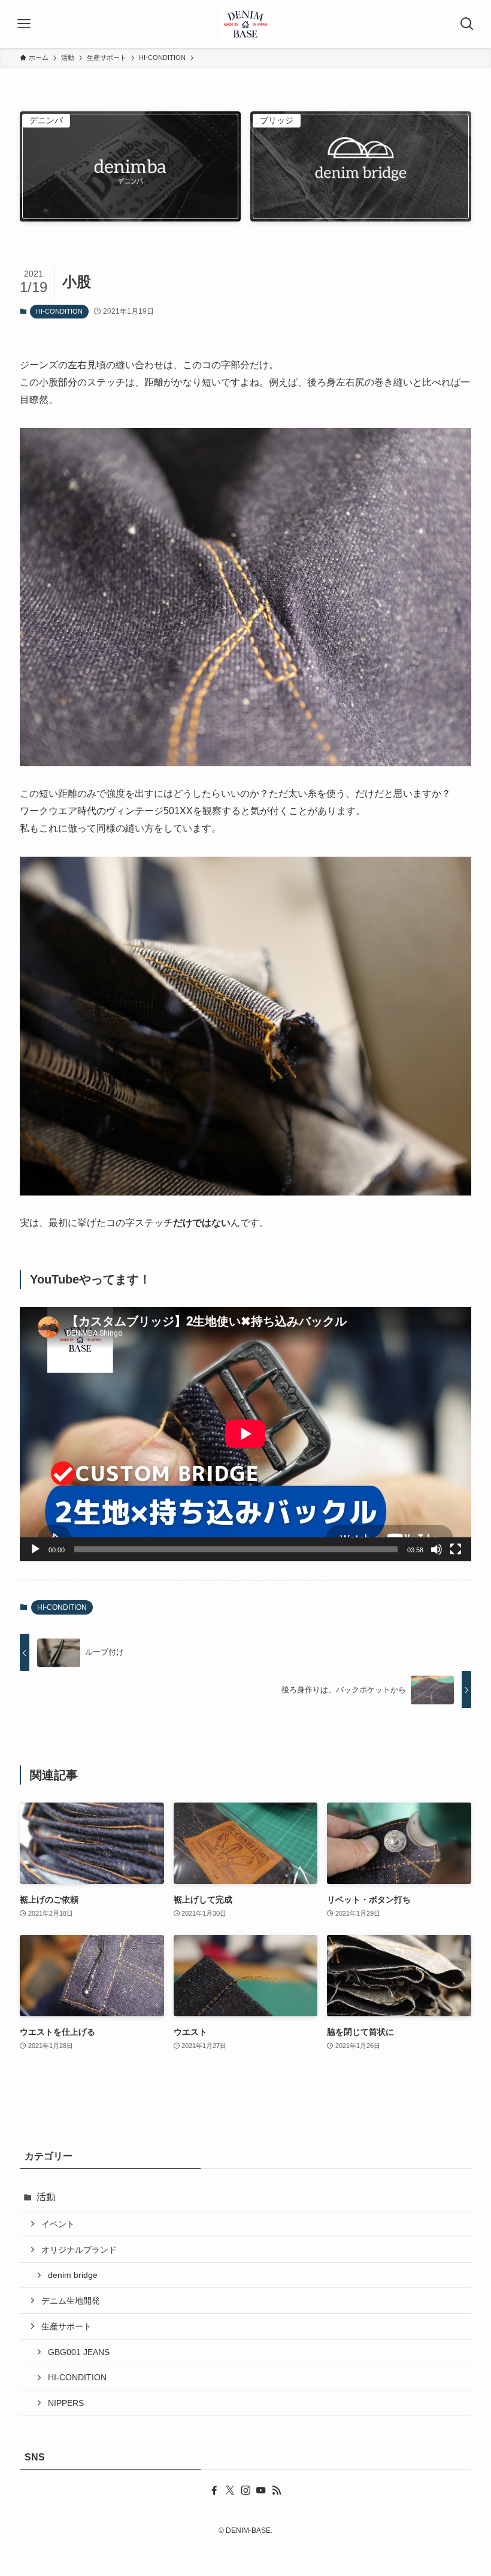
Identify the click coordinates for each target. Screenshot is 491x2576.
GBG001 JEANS (79, 2352)
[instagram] (245, 2490)
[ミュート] (437, 1549)
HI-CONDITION (59, 311)
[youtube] (261, 2490)
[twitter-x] (230, 2490)
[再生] (35, 1549)
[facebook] (214, 2490)
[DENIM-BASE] (246, 24)
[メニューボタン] (24, 24)
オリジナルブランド (79, 2250)
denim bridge (73, 2275)
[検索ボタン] (467, 24)
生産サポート (66, 2326)
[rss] (277, 2490)
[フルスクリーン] (456, 1549)
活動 (46, 2197)
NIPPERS (66, 2403)
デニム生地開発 (71, 2301)
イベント (58, 2224)
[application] (245, 1434)
